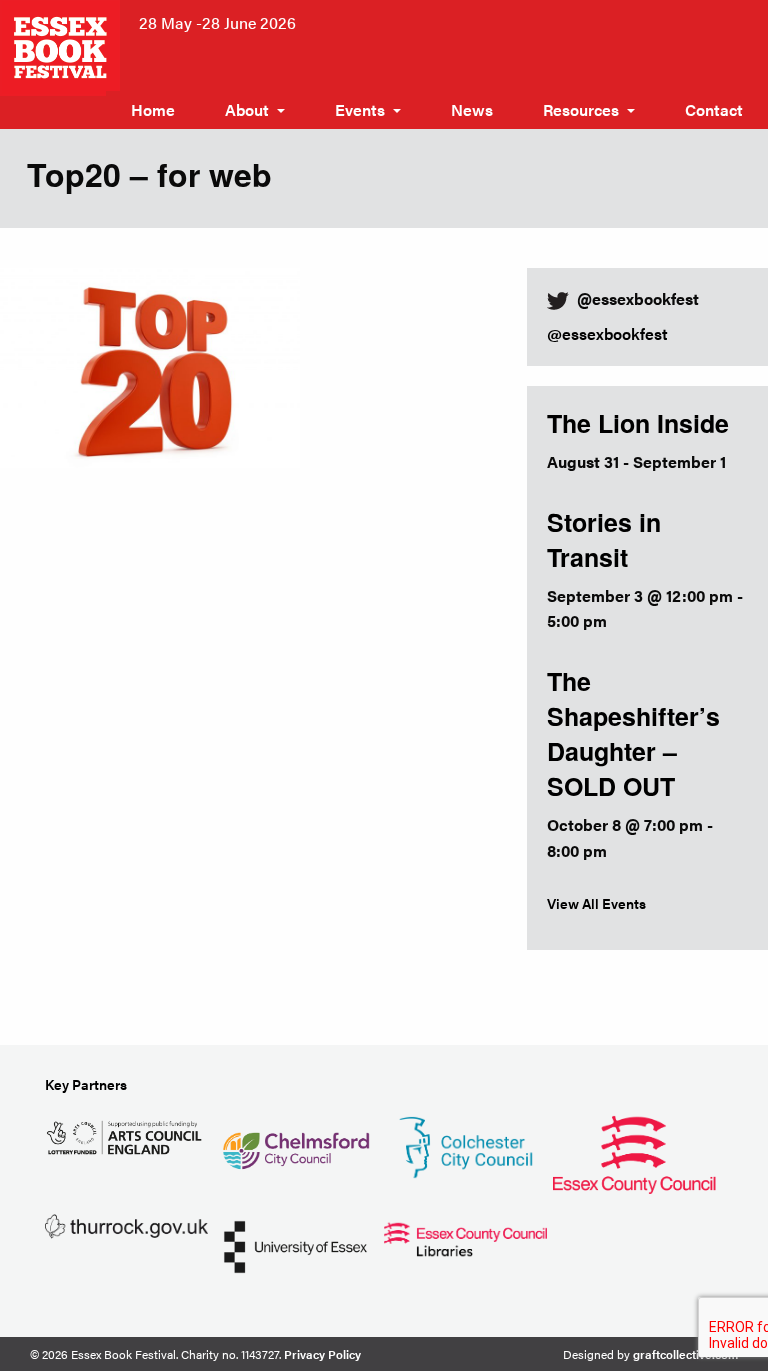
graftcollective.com (685, 1354)
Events (360, 109)
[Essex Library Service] (465, 1236)
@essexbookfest (607, 333)
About (247, 109)
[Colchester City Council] (465, 1144)
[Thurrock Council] (126, 1224)
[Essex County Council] (634, 1151)
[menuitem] (153, 110)
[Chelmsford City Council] (295, 1142)
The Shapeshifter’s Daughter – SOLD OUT (633, 733)
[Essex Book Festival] (62, 45)
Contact (714, 109)
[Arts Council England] (126, 1135)
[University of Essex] (295, 1244)
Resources (581, 109)
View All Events (596, 903)
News (472, 109)
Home (153, 109)
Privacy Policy (322, 1354)
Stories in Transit (604, 539)
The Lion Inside (638, 423)
